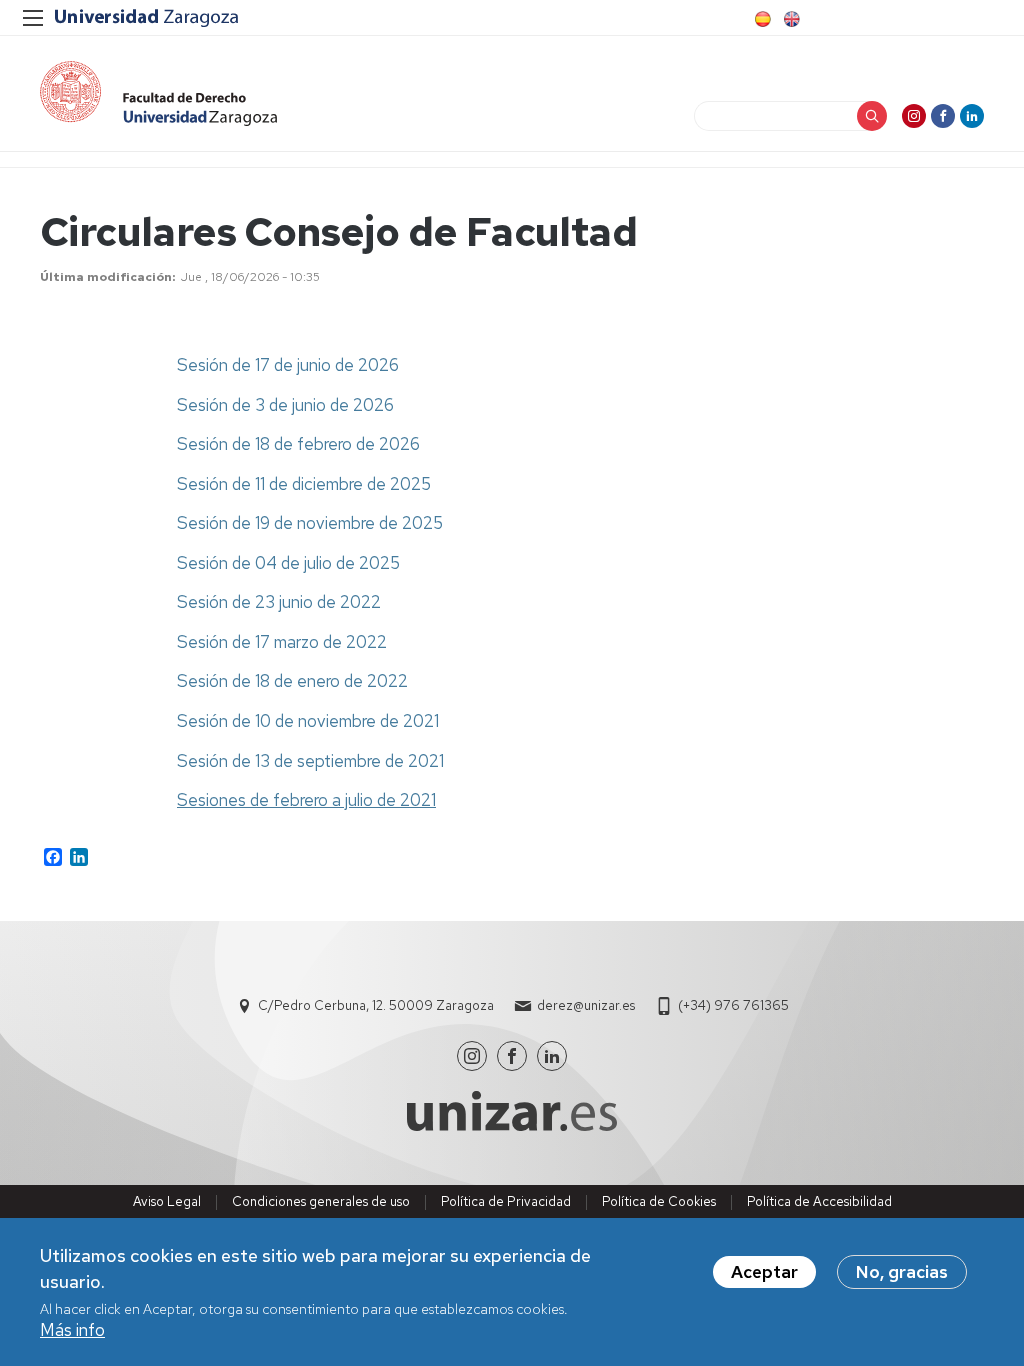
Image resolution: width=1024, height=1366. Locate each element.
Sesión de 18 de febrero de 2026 (298, 444)
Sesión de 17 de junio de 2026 (288, 365)
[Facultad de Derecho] (158, 93)
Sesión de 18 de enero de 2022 (292, 681)
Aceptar (764, 1272)
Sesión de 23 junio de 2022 (279, 602)
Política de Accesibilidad (819, 1201)
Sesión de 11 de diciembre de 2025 (304, 484)
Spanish (761, 19)
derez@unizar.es (586, 1005)
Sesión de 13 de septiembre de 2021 (310, 761)
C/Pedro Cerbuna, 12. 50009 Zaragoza (376, 1005)
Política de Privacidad (506, 1201)
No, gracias (902, 1272)
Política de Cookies (659, 1201)
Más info (72, 1330)
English (790, 19)
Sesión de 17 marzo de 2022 (282, 642)
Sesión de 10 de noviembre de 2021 (308, 721)
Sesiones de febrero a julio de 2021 (306, 800)
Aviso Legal (167, 1201)
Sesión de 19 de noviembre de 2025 (310, 523)
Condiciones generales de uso (321, 1201)
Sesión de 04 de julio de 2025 (288, 563)
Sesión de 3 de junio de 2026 (285, 405)
